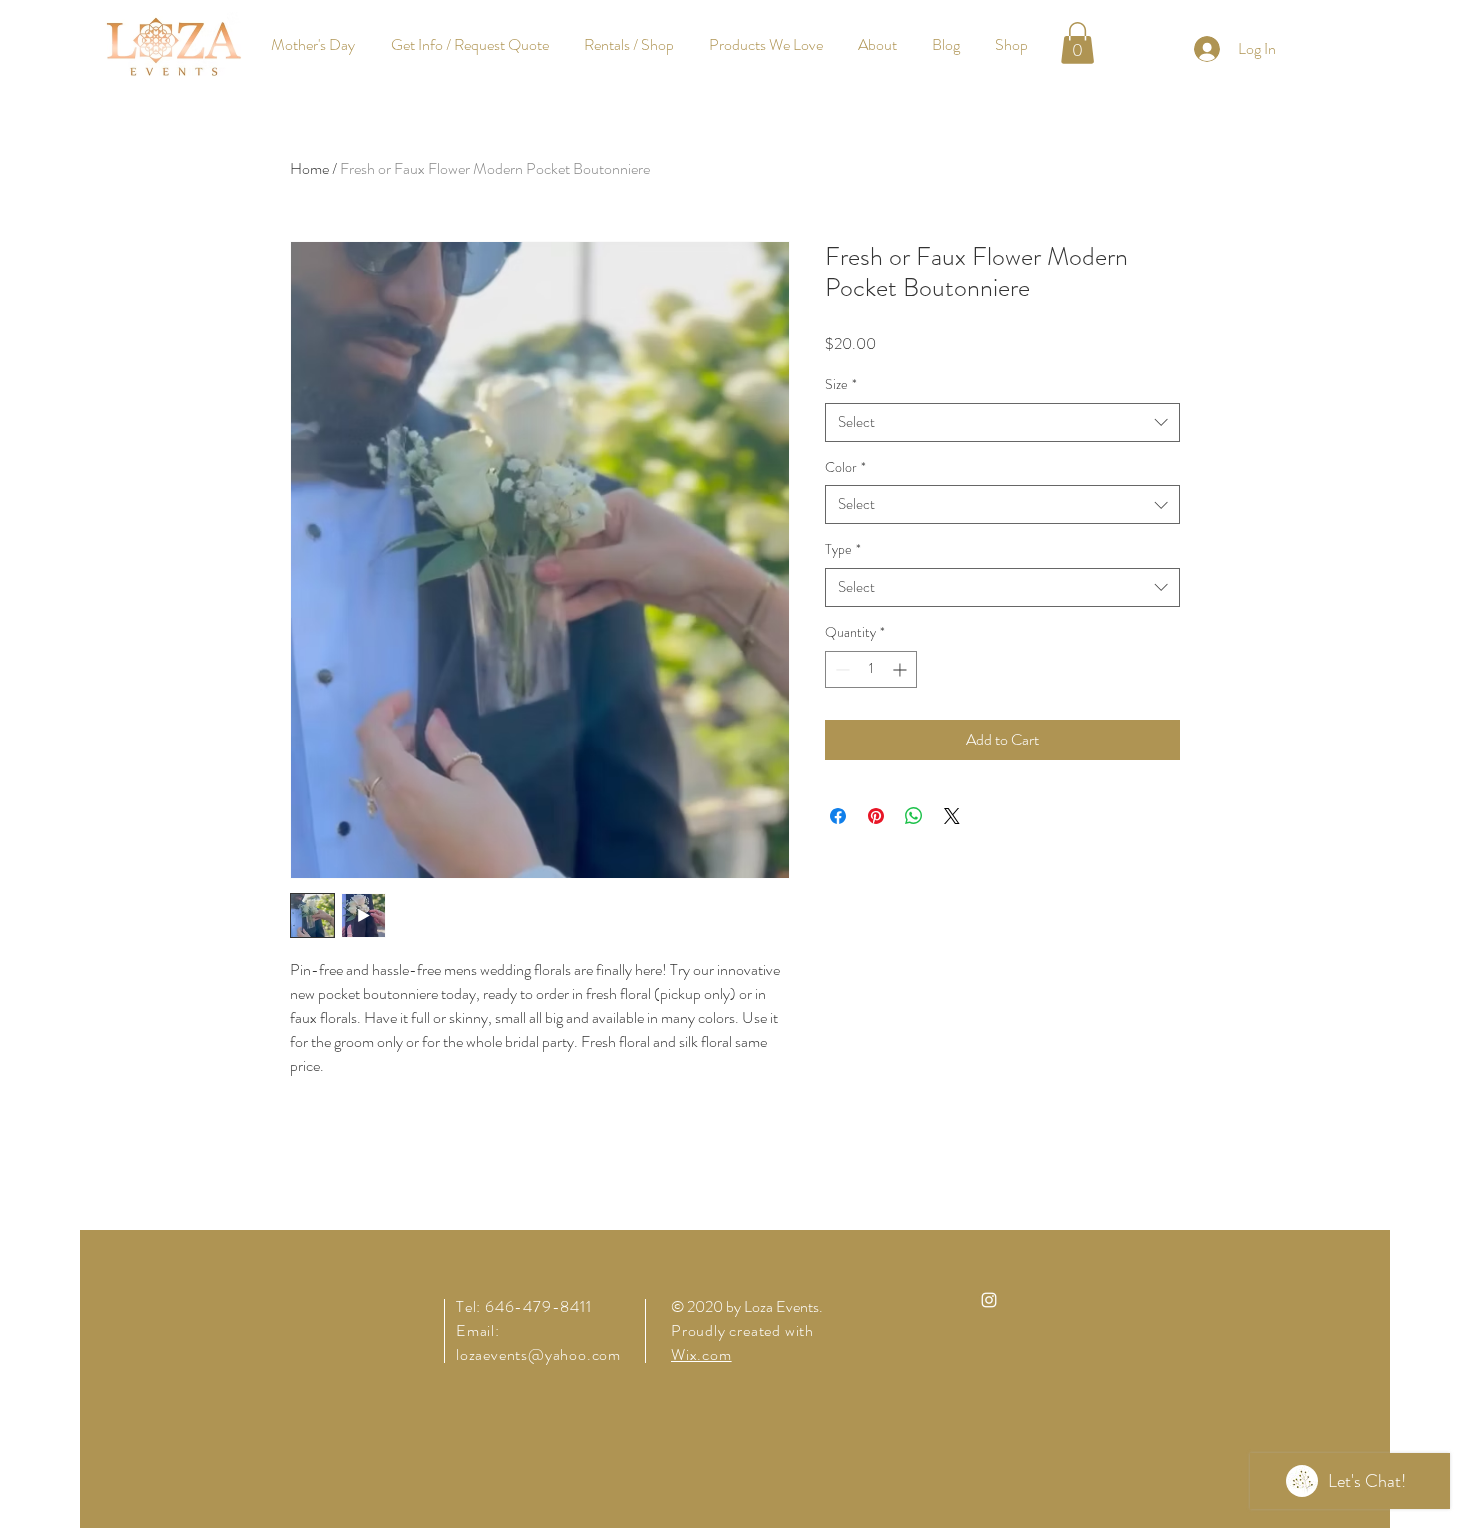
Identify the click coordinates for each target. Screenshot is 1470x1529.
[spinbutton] (871, 669)
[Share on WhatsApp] (914, 816)
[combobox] (1002, 422)
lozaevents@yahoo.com (538, 1354)
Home (309, 168)
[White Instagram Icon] (989, 1300)
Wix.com (701, 1354)
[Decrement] (840, 669)
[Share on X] (952, 816)
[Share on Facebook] (838, 816)
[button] (1077, 43)
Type (843, 549)
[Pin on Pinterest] (876, 816)
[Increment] (901, 669)
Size (841, 384)
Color (845, 467)
